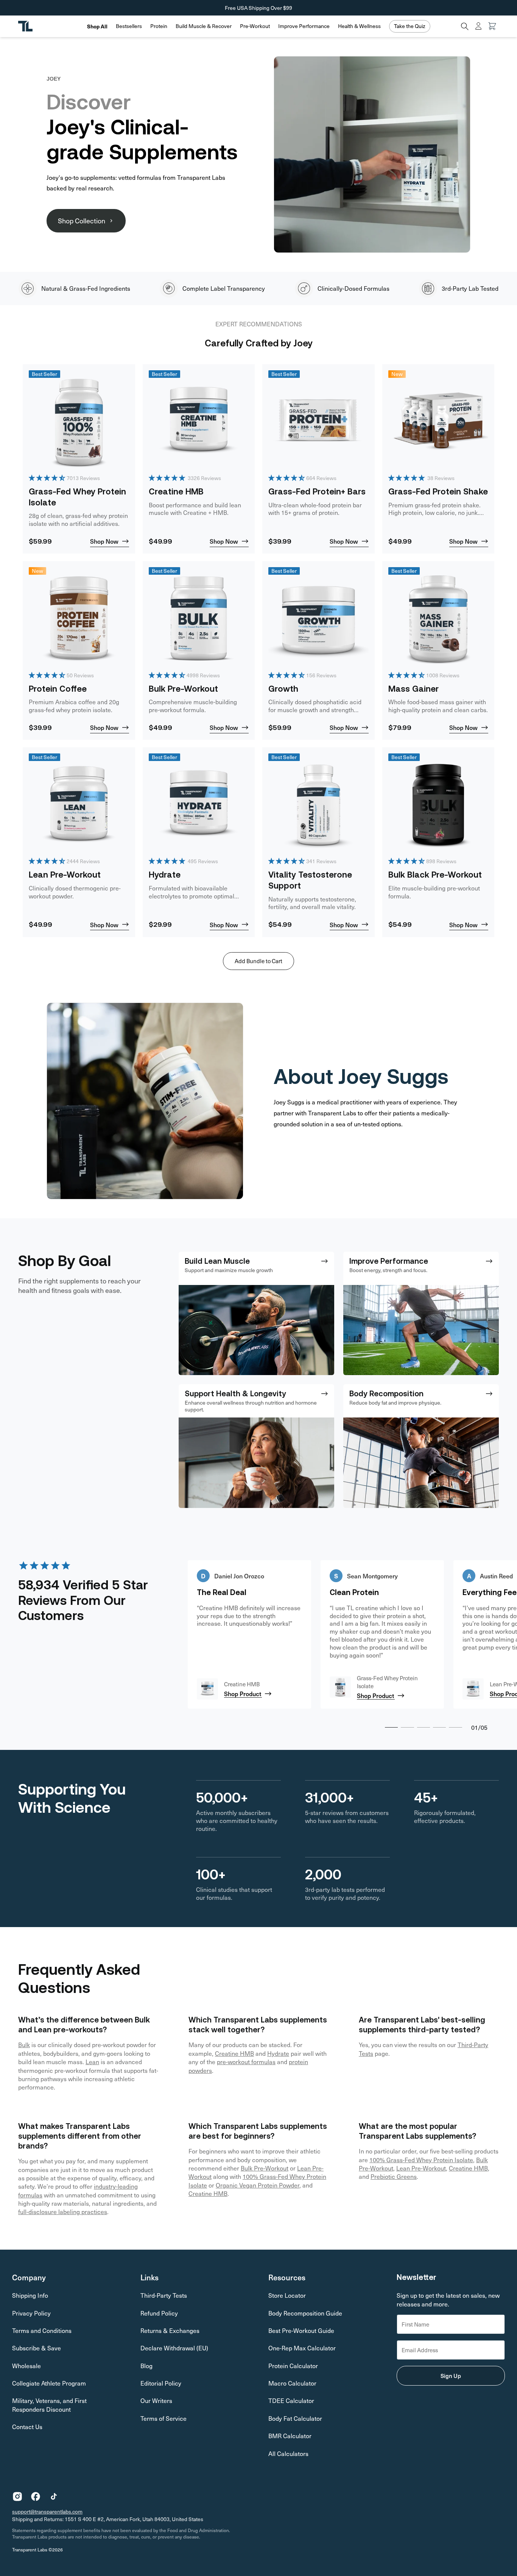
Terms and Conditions (42, 2330)
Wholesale (26, 2366)
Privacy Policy (31, 2313)
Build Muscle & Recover (204, 26)
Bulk (24, 2045)
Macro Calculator (292, 2383)
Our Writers (156, 2401)
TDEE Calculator (291, 2401)
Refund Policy (159, 2313)
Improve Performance (304, 26)
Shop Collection (82, 221)
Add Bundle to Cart (258, 961)
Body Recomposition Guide (305, 2313)
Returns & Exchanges (170, 2330)
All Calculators (288, 2454)
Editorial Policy (161, 2383)
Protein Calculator (293, 2366)
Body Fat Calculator (295, 2418)
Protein (159, 26)
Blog (146, 2366)
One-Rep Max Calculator (302, 2348)
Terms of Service (164, 2418)
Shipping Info (30, 2295)
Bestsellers (129, 26)
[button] (129, 26)
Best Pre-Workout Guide (301, 2330)
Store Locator (287, 2295)
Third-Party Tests (164, 2295)
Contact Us (27, 2427)
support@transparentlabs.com (47, 2511)
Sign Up (451, 2376)
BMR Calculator (290, 2436)
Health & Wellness (359, 26)
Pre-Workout (255, 26)
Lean (92, 2062)
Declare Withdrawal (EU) (174, 2348)
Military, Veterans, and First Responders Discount (49, 2405)
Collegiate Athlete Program (49, 2383)
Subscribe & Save (37, 2348)
